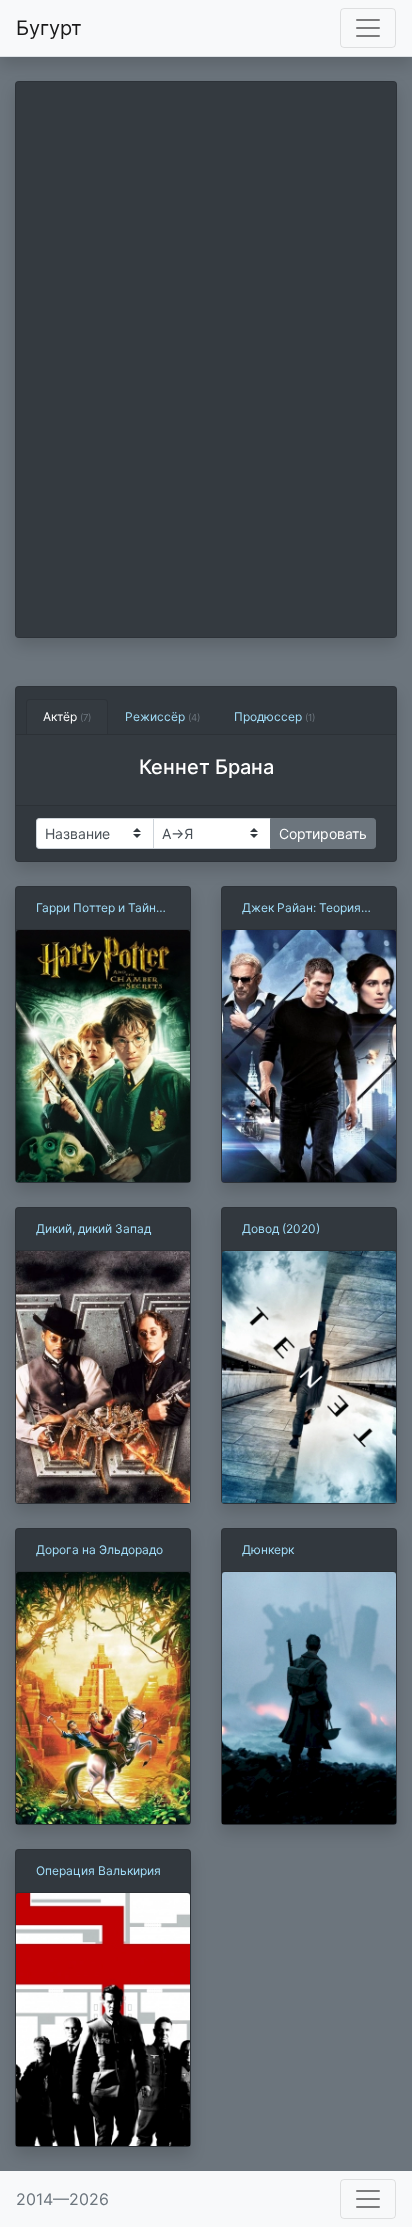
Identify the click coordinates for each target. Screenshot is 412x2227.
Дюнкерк (268, 1549)
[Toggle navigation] (368, 28)
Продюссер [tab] (274, 716)
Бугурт (49, 28)
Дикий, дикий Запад (93, 1228)
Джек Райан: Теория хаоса (301, 908)
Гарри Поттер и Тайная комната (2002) (103, 908)
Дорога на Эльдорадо (99, 1549)
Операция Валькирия (98, 1870)
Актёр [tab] (67, 716)
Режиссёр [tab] (162, 716)
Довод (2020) (281, 1228)
